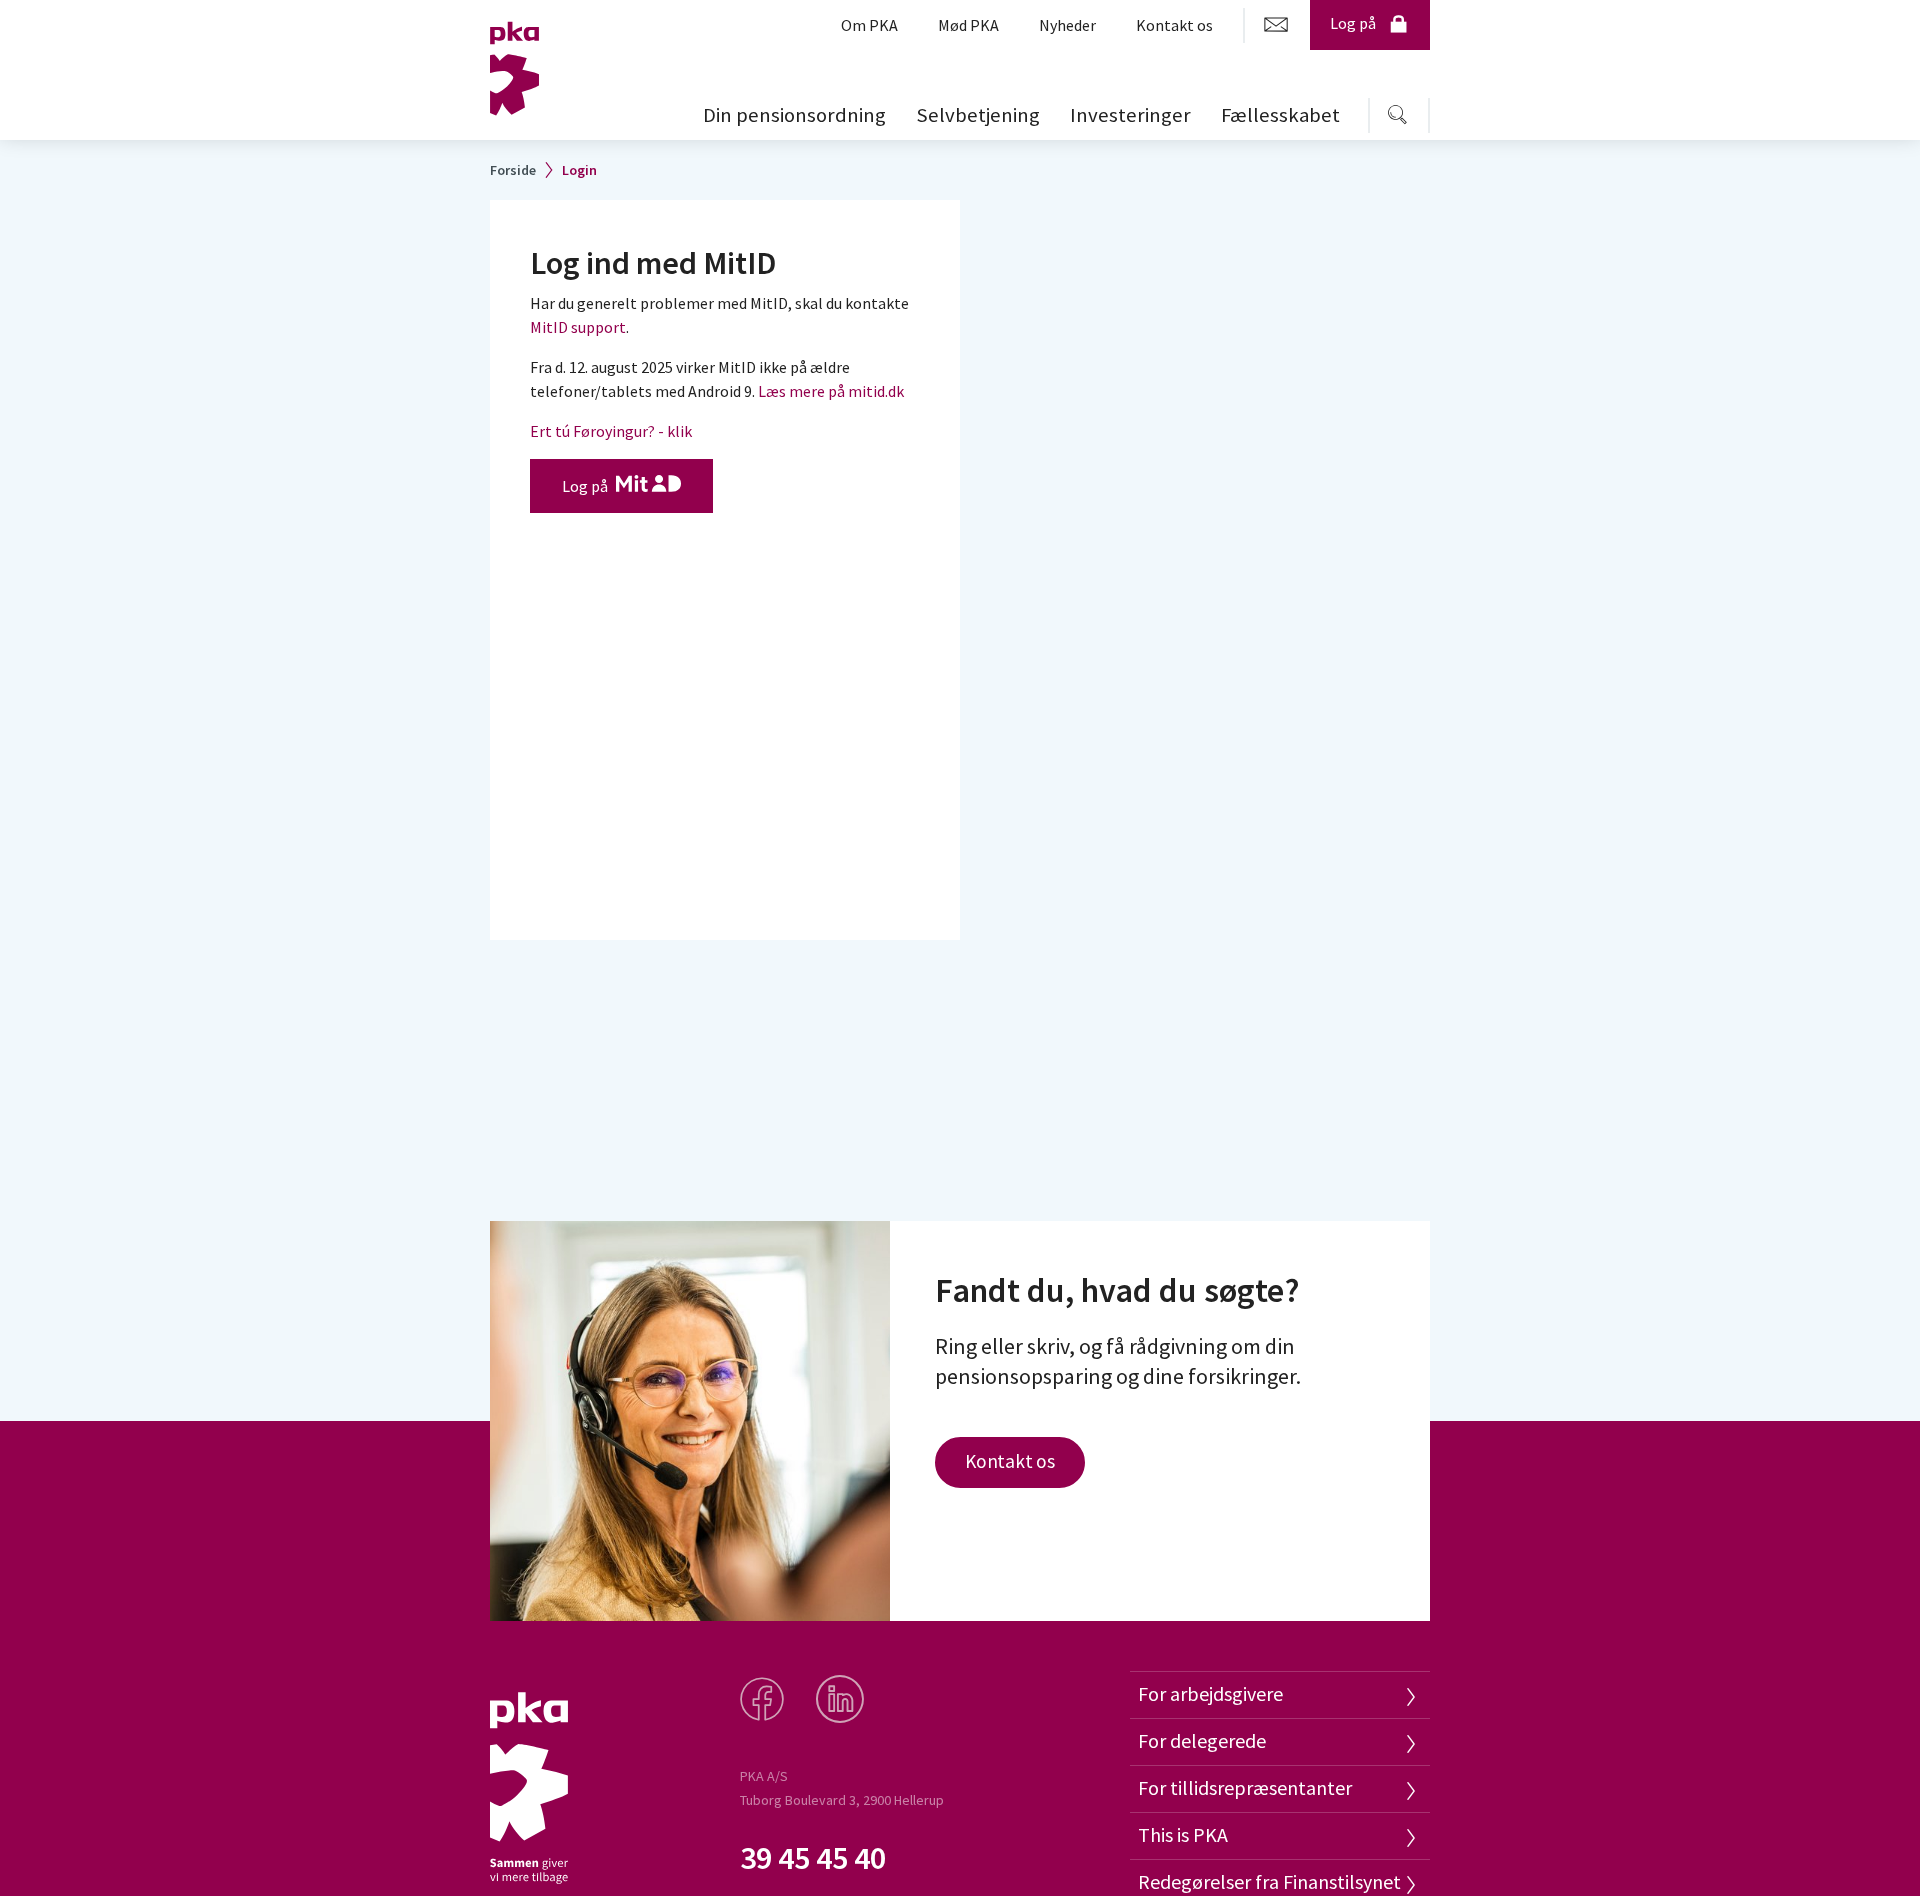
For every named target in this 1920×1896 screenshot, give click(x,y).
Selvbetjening (978, 115)
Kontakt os (1010, 1461)
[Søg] (1392, 115)
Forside (513, 170)
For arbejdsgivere (1210, 1693)
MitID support (578, 327)
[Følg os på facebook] (764, 1707)
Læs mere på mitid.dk (831, 391)
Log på (1353, 23)
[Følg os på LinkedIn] (842, 1707)
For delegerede (1202, 1740)
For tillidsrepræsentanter (1245, 1787)
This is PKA (1183, 1834)
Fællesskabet (1280, 115)
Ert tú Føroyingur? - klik (611, 431)
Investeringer (1130, 115)
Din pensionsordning (794, 115)
